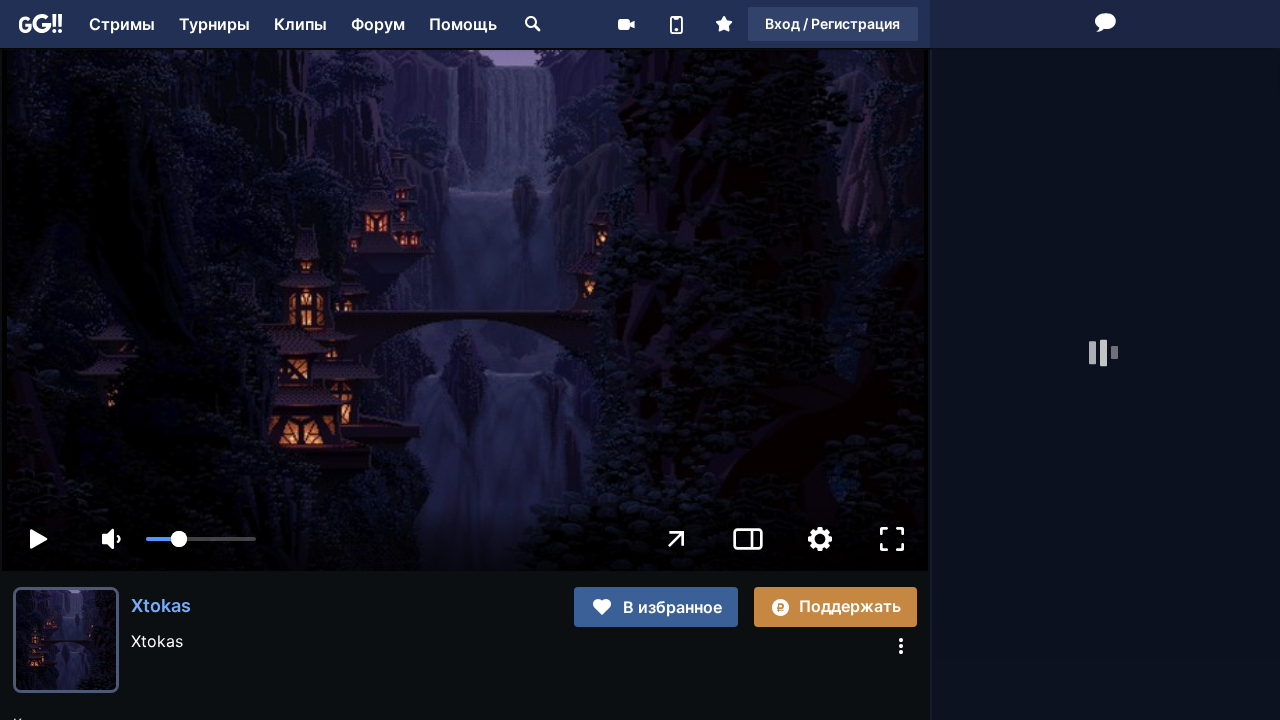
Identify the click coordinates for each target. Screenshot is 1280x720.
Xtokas (161, 605)
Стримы (122, 24)
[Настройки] (820, 539)
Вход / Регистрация (832, 23)
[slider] (201, 539)
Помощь (463, 24)
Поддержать (850, 606)
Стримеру (626, 24)
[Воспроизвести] (38, 539)
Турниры (214, 24)
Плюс (724, 24)
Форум (378, 24)
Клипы (300, 24)
